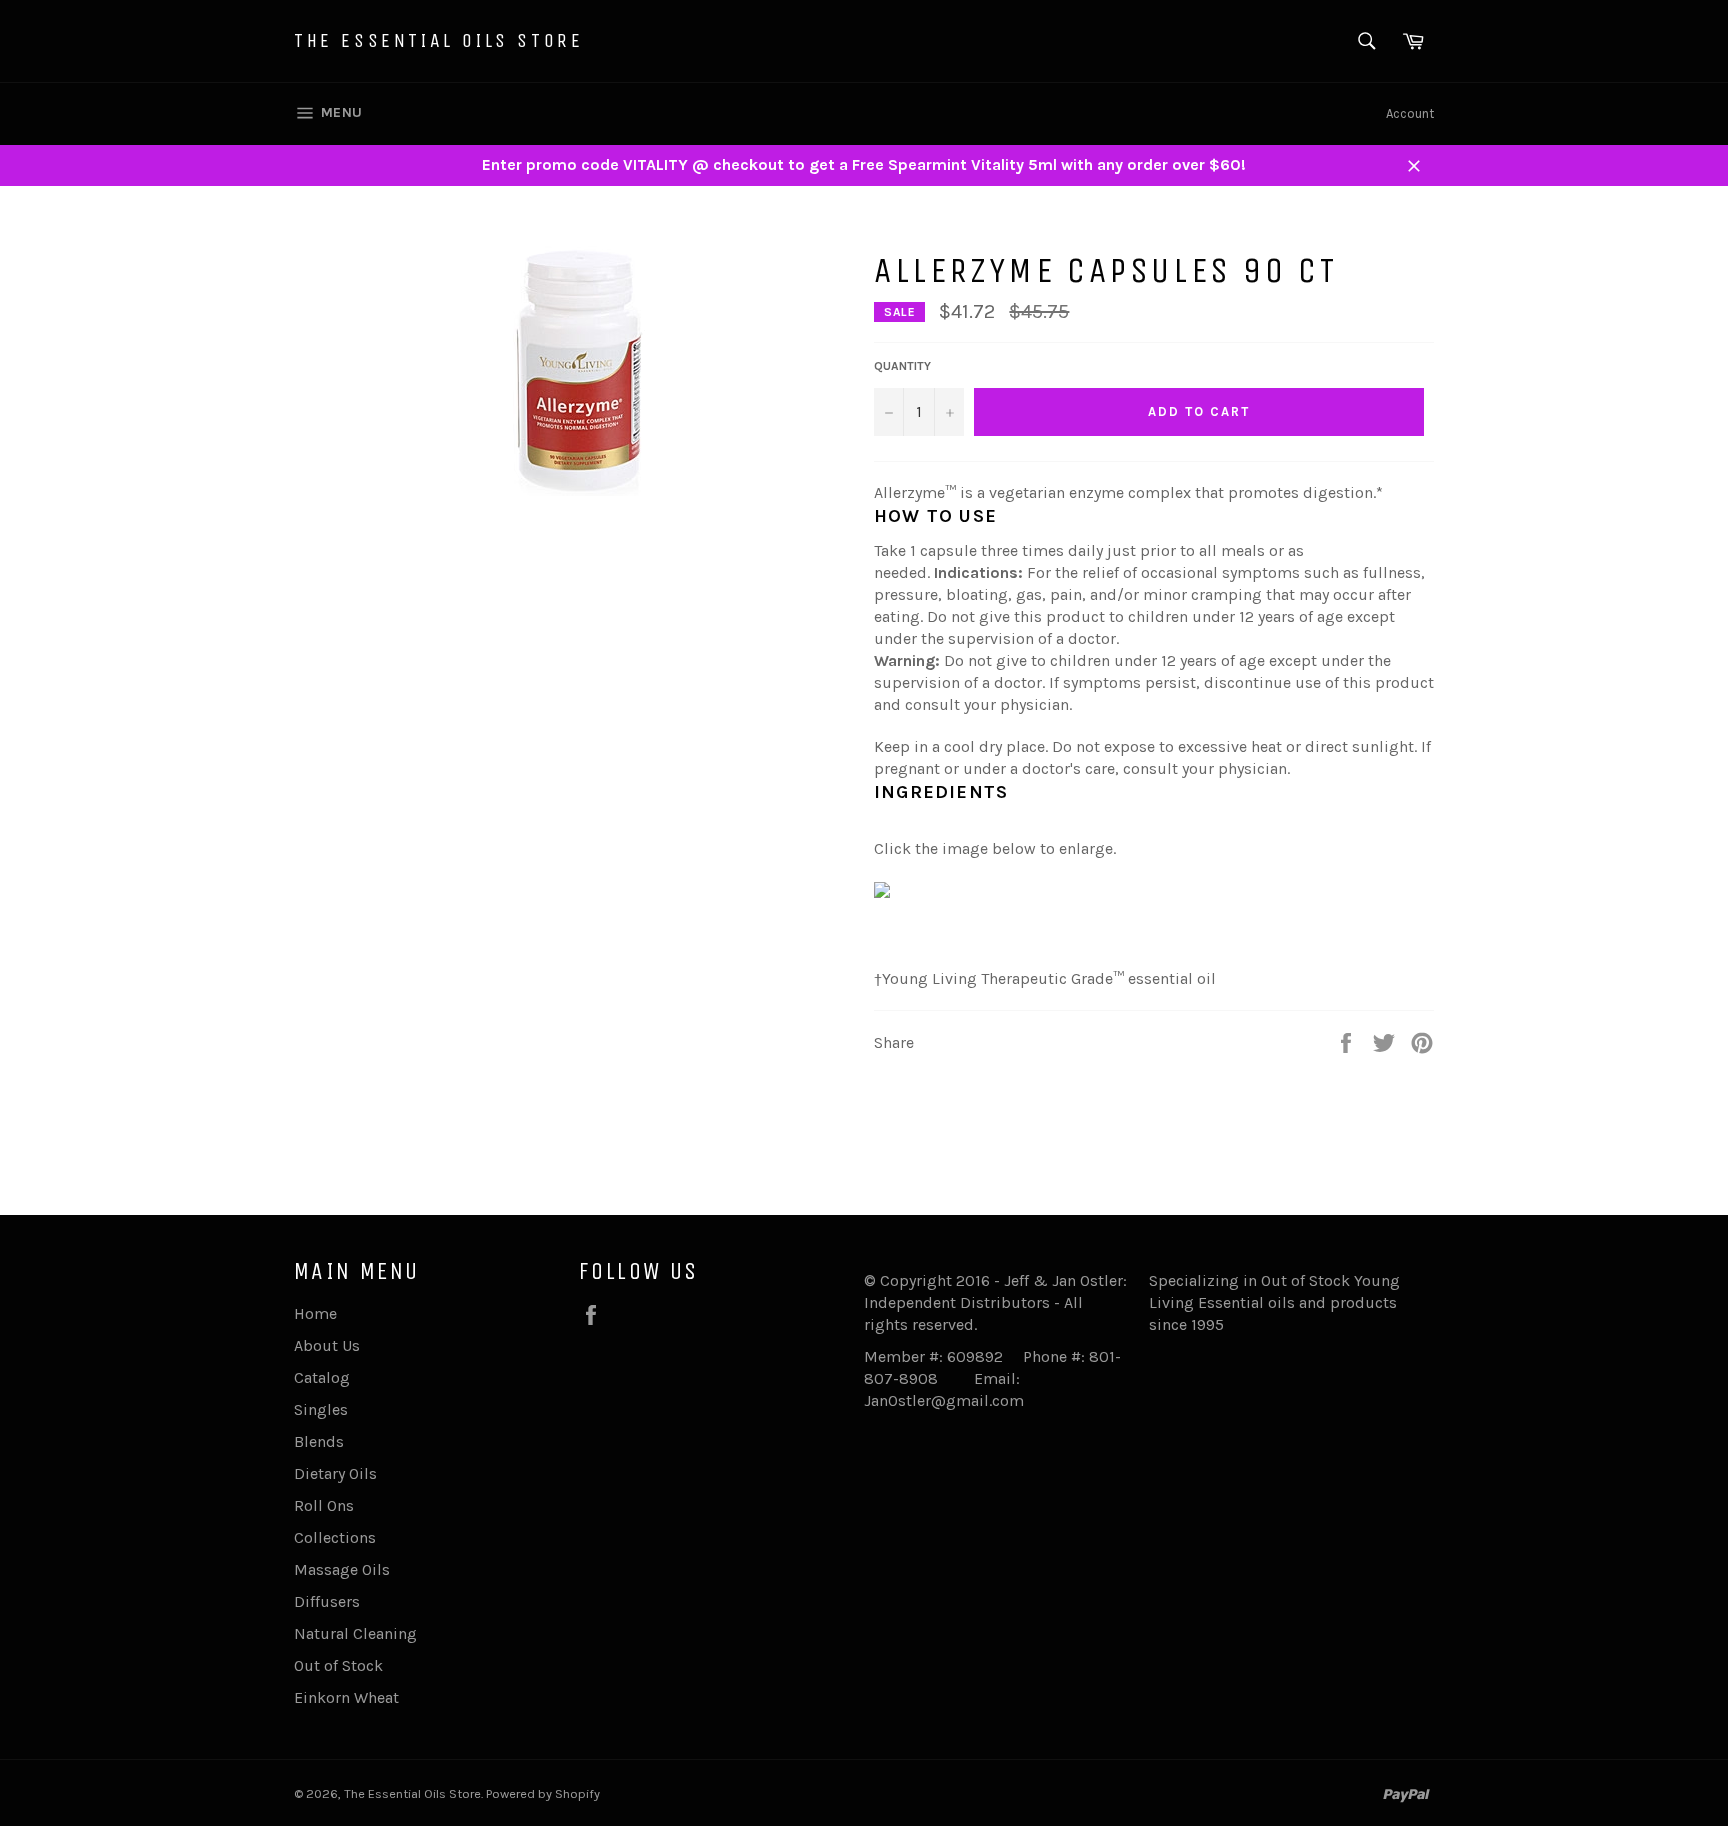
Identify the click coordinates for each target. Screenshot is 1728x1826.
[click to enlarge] (882, 892)
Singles (321, 1409)
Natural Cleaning (355, 1633)
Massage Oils (342, 1569)
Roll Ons (324, 1505)
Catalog (322, 1377)
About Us (327, 1345)
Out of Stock (338, 1665)
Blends (319, 1441)
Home (315, 1313)
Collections (335, 1537)
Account (1410, 113)
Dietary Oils (335, 1473)
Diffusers (327, 1601)
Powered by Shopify (543, 1793)
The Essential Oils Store (438, 40)
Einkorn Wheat (346, 1697)
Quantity (902, 366)
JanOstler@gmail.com (944, 1400)
